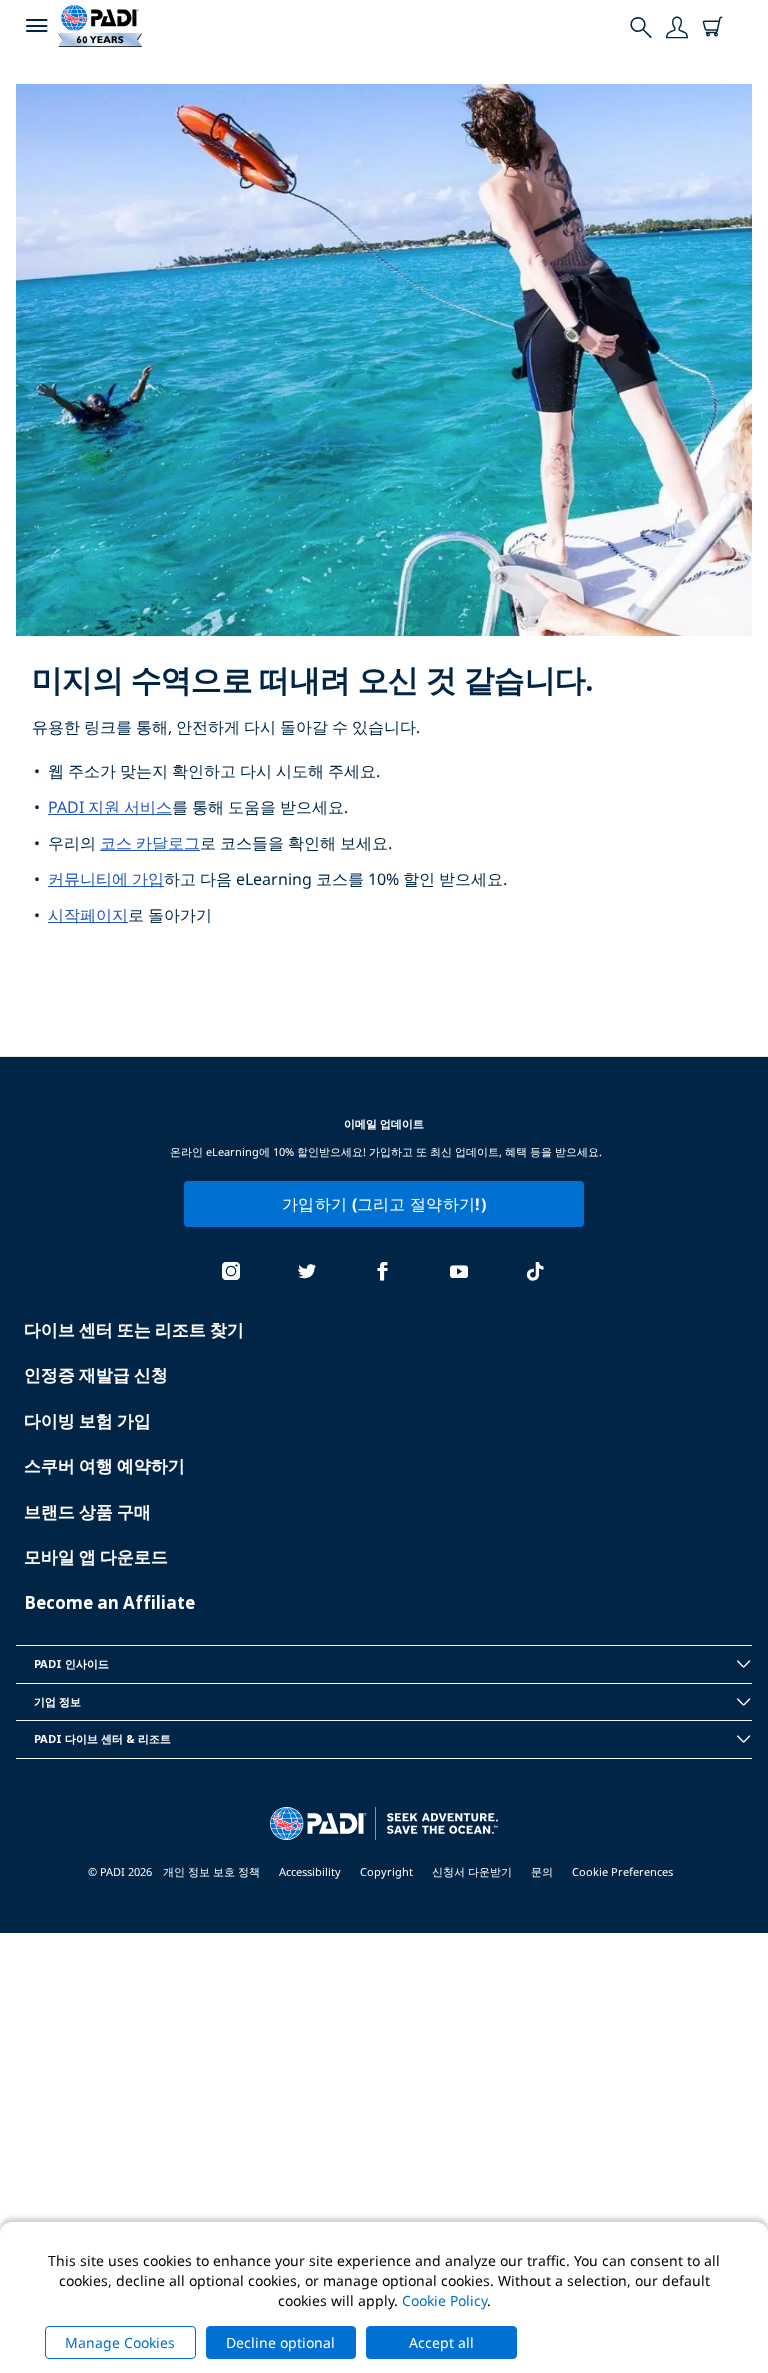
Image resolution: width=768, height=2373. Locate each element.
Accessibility (310, 1871)
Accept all (441, 2342)
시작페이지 (88, 915)
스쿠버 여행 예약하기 (104, 1465)
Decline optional (280, 2342)
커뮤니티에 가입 (106, 879)
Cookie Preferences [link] (622, 1871)
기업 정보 (57, 1701)
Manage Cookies (120, 2342)
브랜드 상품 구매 (87, 1511)
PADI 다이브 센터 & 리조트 (102, 1738)
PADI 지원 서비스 (110, 807)
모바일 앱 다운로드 (96, 1556)
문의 (542, 1871)
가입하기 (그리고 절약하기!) (384, 1204)
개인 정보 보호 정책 (211, 1871)
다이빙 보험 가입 (87, 1420)
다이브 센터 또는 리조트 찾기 (134, 1329)
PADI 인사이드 (71, 1663)
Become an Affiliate (109, 1602)
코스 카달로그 (150, 843)
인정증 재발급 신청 (96, 1374)
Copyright (386, 1871)
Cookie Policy (444, 2300)
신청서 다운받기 (472, 1871)
